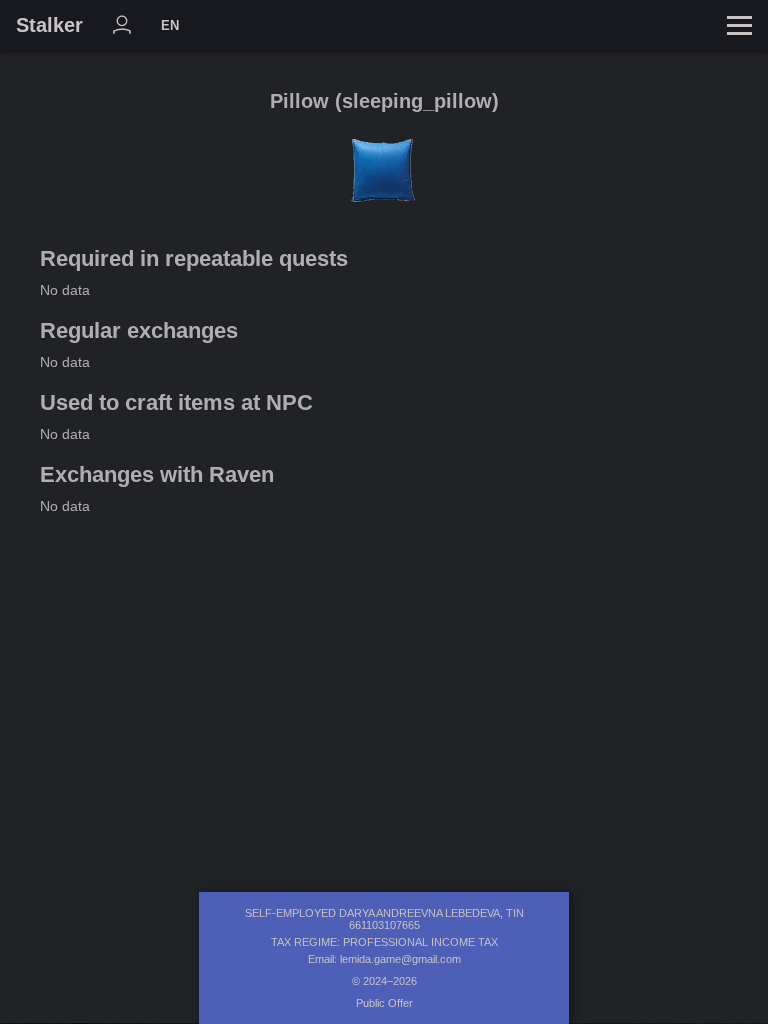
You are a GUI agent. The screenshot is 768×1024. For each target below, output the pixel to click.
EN (170, 25)
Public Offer (384, 1003)
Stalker (49, 25)
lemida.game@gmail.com (400, 959)
